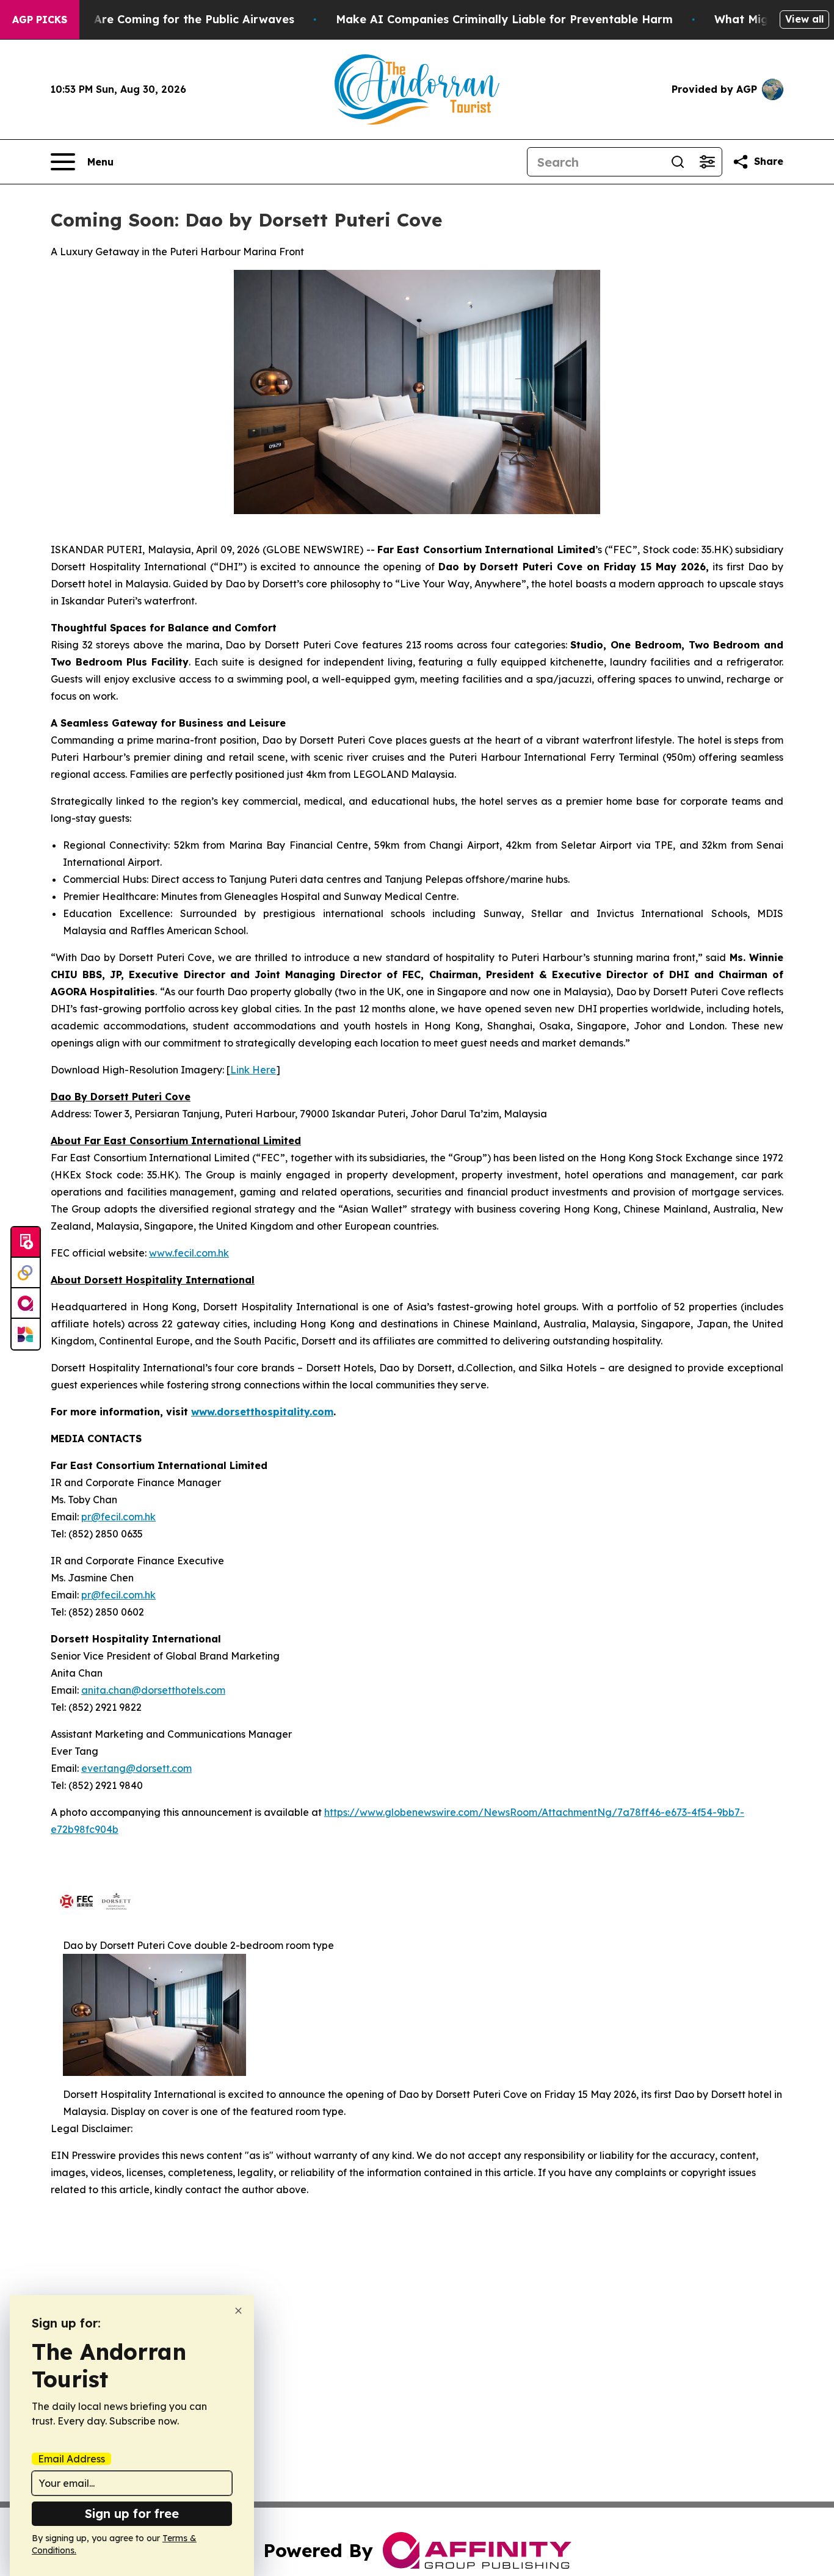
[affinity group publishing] (26, 1304)
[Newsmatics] (26, 1334)
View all (804, 19)
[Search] (678, 162)
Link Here (253, 1070)
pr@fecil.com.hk (118, 1517)
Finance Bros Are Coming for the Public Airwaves (156, 19)
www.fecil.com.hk (189, 1253)
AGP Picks (40, 20)
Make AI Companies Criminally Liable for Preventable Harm (504, 19)
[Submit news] (26, 1243)
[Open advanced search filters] (707, 162)
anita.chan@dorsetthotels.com (153, 1690)
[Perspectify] (26, 1273)
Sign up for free (132, 2513)
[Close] (238, 2311)
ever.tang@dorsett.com (136, 1768)
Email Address (71, 2459)
